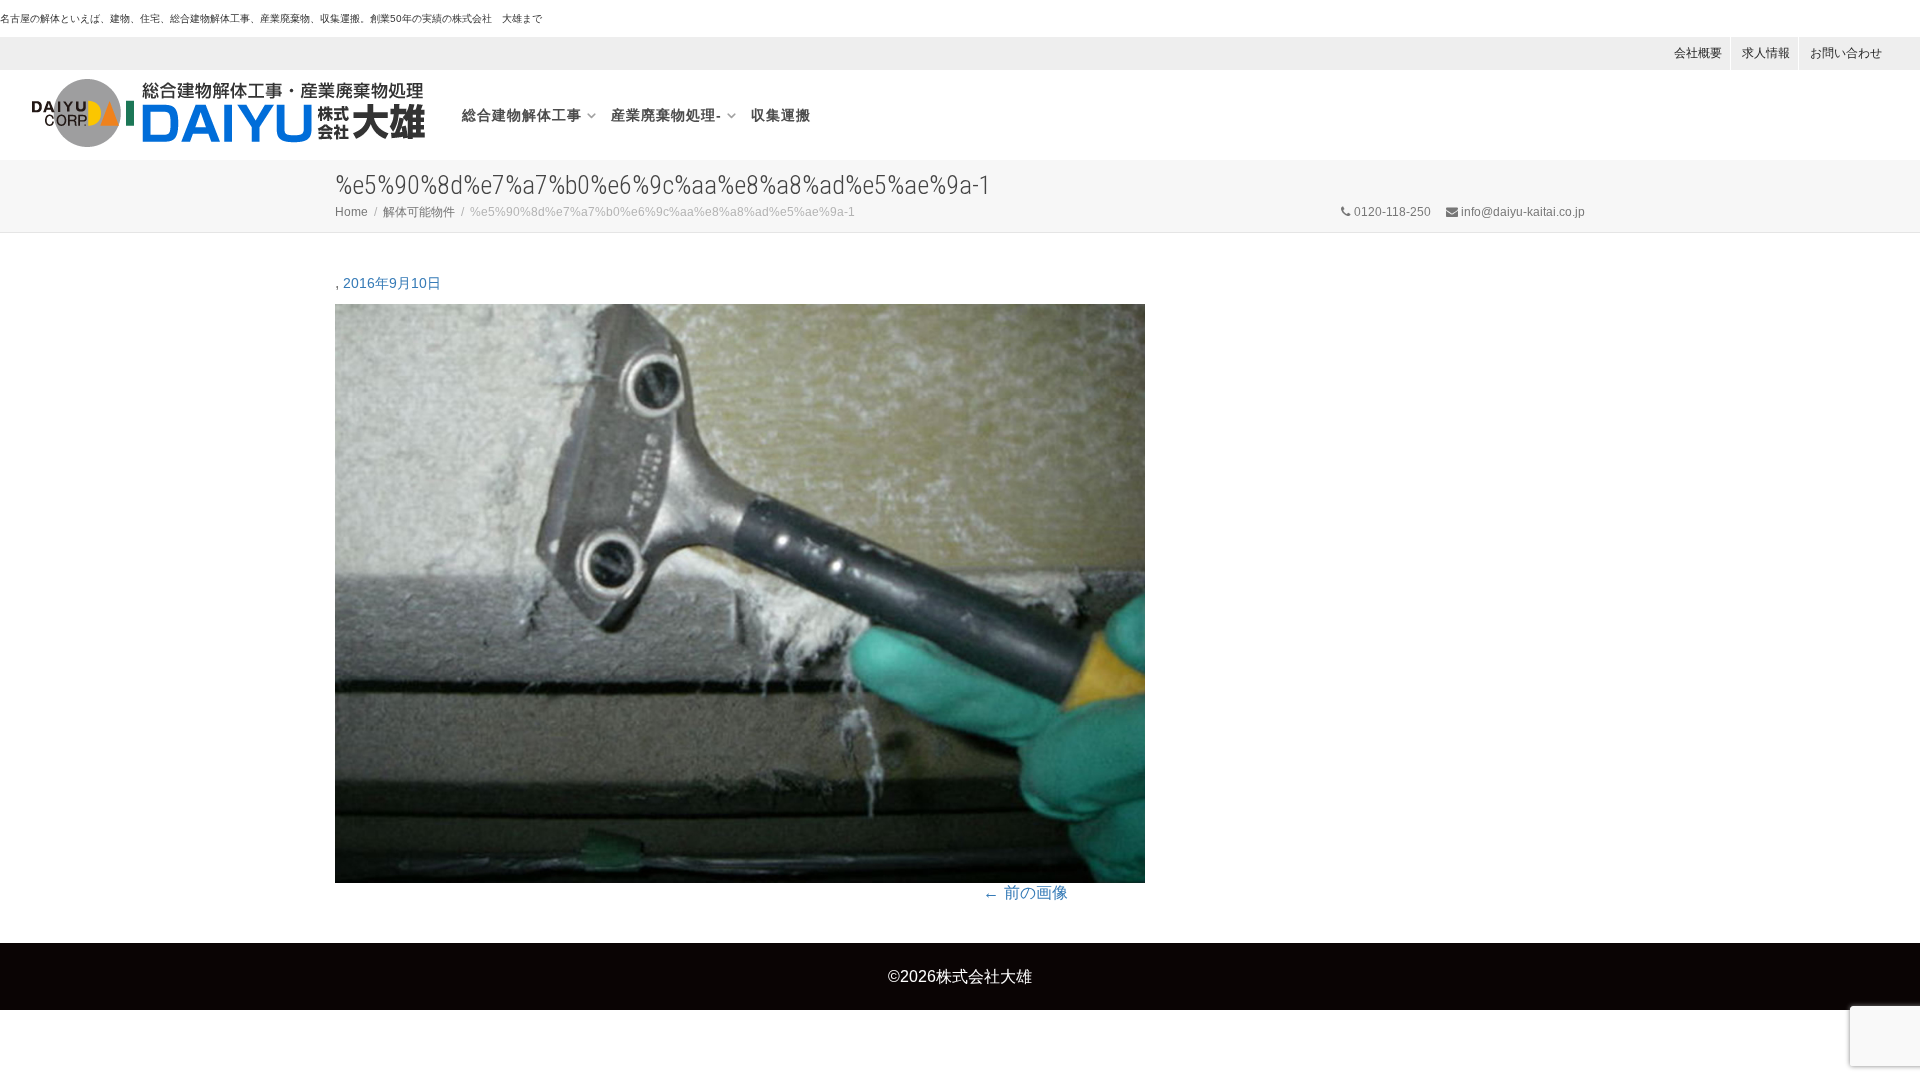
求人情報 (1766, 53)
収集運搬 (781, 115)
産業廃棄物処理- (666, 115)
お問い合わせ (1846, 53)
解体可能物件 (419, 212)
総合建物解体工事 (522, 115)
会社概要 (1698, 53)
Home (351, 212)
